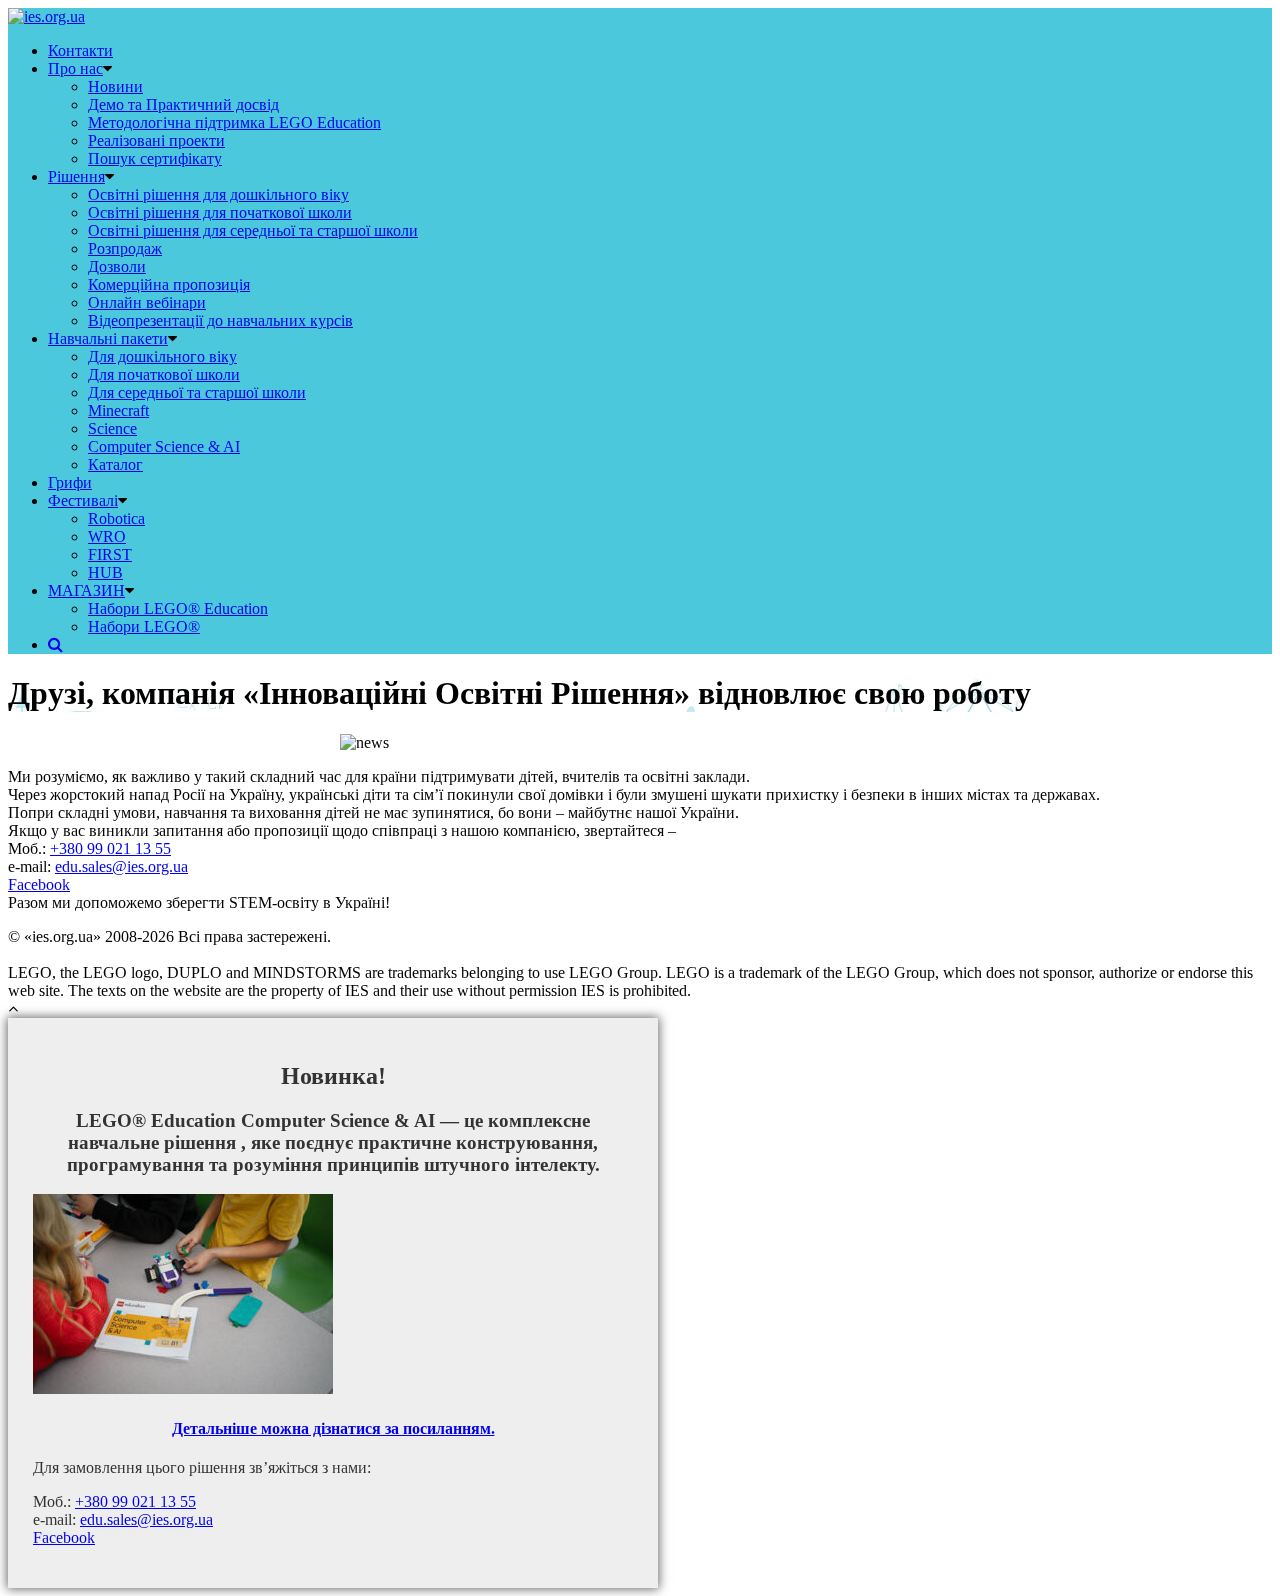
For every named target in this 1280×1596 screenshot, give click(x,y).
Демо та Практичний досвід (183, 104)
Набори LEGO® (144, 626)
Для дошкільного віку (162, 356)
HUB (105, 572)
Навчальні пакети (108, 338)
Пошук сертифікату (155, 158)
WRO (107, 536)
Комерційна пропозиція (169, 284)
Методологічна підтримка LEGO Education (234, 122)
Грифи (70, 482)
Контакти (80, 50)
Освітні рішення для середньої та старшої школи (253, 230)
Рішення (76, 176)
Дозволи (117, 266)
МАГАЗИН (86, 590)
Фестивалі (83, 500)
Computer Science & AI (164, 446)
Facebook (39, 884)
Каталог (115, 464)
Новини (115, 86)
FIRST (110, 554)
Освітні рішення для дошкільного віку (218, 194)
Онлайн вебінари (147, 302)
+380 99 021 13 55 (110, 848)
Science (112, 428)
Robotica (116, 518)
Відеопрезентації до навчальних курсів (220, 320)
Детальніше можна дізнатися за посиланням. (333, 1428)
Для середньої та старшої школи (197, 392)
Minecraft (118, 410)
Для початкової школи (164, 374)
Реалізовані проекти (156, 140)
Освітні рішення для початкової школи (220, 212)
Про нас (75, 68)
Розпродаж (125, 248)
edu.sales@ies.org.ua (121, 866)
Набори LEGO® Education (178, 608)
